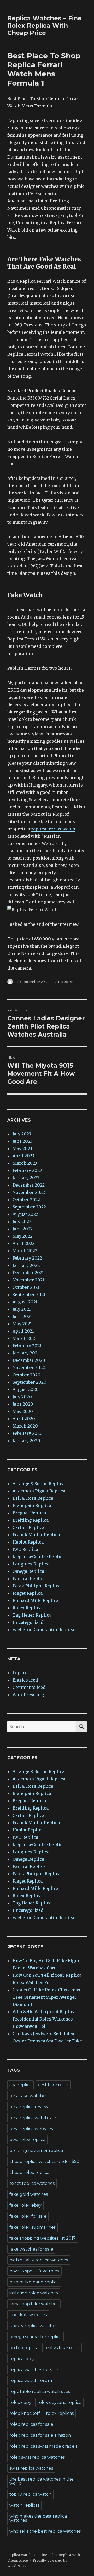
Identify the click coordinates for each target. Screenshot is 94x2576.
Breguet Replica (29, 1513)
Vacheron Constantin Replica (43, 1630)
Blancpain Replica (32, 1505)
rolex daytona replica (59, 2402)
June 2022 (23, 1229)
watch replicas (24, 2505)
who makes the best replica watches (38, 2518)
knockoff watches (28, 2315)
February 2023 (27, 1170)
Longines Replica (31, 1564)
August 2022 (25, 1214)
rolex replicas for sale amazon (40, 2435)
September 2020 (30, 1382)
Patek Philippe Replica (37, 1586)
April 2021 (23, 1331)
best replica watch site (33, 2118)
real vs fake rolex (62, 2348)
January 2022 (26, 1265)
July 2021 (22, 1309)
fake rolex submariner (33, 2227)
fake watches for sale (31, 2249)
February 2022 (27, 1258)
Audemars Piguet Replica (39, 1491)
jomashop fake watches (34, 2304)
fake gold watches (29, 2194)
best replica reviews (30, 2107)
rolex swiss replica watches (37, 2457)
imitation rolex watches (34, 2293)
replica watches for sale (34, 2370)
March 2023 (25, 1163)
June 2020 (23, 1404)
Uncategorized (28, 1622)
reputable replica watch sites (40, 2391)
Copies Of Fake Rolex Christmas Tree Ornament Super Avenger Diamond (46, 1997)
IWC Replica (25, 1549)
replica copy (22, 2359)
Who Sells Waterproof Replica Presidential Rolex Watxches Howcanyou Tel (44, 2019)
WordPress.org (28, 1695)
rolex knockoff (25, 2413)
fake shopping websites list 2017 (43, 2238)
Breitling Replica (31, 1520)
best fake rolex (53, 2085)
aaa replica (20, 2085)
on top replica (24, 2348)
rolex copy (20, 2402)
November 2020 (29, 1368)
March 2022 (25, 1251)
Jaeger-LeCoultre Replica (39, 1557)
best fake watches (28, 2096)
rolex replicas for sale (31, 2424)
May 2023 (22, 1148)
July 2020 (22, 1397)
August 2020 (26, 1389)
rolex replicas (60, 2413)
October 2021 (26, 1287)
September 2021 (29, 1295)
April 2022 (23, 1243)
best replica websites (31, 2129)
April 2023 (23, 1156)
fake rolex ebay (25, 2205)
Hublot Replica (28, 1542)
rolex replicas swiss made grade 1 (43, 2446)
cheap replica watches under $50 (44, 2161)
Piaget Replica (28, 1593)
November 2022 (29, 1192)
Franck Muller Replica (36, 1535)
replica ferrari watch (53, 829)
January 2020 (26, 1441)
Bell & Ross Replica (33, 1498)
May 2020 (23, 1411)
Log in (19, 1673)
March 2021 (25, 1338)
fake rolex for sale (28, 2216)
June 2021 (22, 1316)
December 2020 (29, 1360)
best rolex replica (27, 2140)
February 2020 (28, 1433)
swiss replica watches (31, 2468)
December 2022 (29, 1185)
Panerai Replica (29, 1579)
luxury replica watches (33, 2326)
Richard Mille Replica (36, 1600)
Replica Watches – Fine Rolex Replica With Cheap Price (45, 26)
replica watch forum (31, 2381)
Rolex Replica (70, 982)
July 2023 (22, 1134)
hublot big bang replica (34, 2282)
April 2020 (24, 1419)
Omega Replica (28, 1571)
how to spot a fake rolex (34, 2271)
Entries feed (25, 1680)
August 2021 (25, 1302)
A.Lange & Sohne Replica (39, 1484)
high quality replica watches (39, 2260)
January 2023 (26, 1178)
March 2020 (25, 1426)
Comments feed (29, 1687)
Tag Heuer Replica (32, 1615)
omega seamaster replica (36, 2337)
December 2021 (28, 1273)
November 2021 (28, 1280)
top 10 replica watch (30, 2494)
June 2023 (22, 1141)
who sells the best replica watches (45, 2531)
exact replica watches (32, 2183)
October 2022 (26, 1200)
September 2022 (29, 1207)
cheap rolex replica (29, 2172)
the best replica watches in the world (42, 2481)
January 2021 (26, 1353)
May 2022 (22, 1236)
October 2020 (27, 1375)
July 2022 (22, 1222)
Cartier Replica (28, 1527)
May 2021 (22, 1324)
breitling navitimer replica (36, 2151)
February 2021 (27, 1346)
